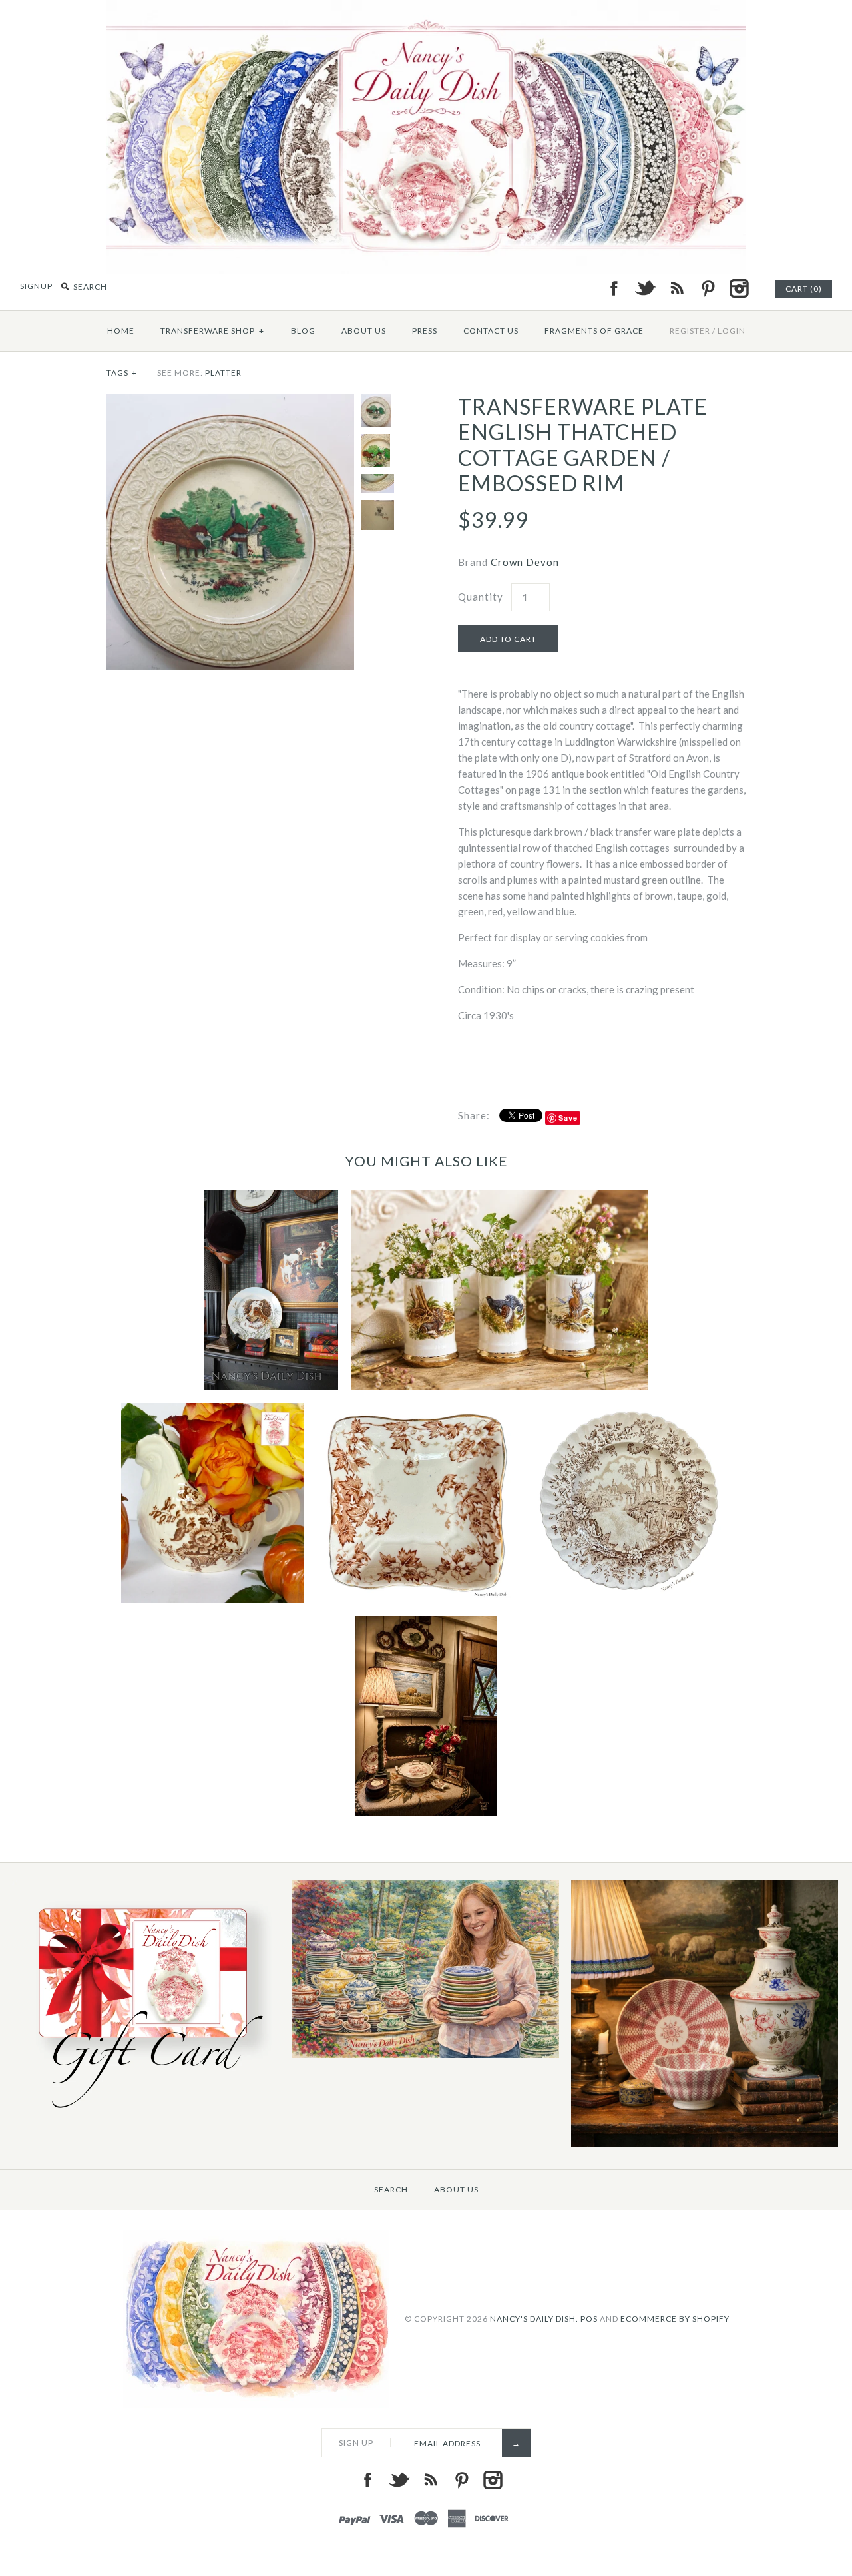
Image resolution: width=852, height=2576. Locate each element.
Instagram (739, 288)
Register (690, 331)
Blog (303, 331)
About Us (364, 331)
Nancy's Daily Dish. (534, 2319)
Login (732, 331)
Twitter (645, 288)
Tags (122, 373)
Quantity (481, 597)
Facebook (614, 288)
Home (121, 331)
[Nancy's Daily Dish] (426, 8)
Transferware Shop (212, 331)
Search (391, 2190)
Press (425, 331)
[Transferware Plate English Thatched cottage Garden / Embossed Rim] (230, 402)
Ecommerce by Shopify (675, 2319)
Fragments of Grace (594, 331)
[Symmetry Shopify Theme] (146, 2114)
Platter (223, 373)
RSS (676, 288)
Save (568, 1118)
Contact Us (491, 331)
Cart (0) (804, 289)
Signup (36, 286)
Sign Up (356, 2443)
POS (589, 2319)
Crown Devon (525, 562)
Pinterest (708, 288)
